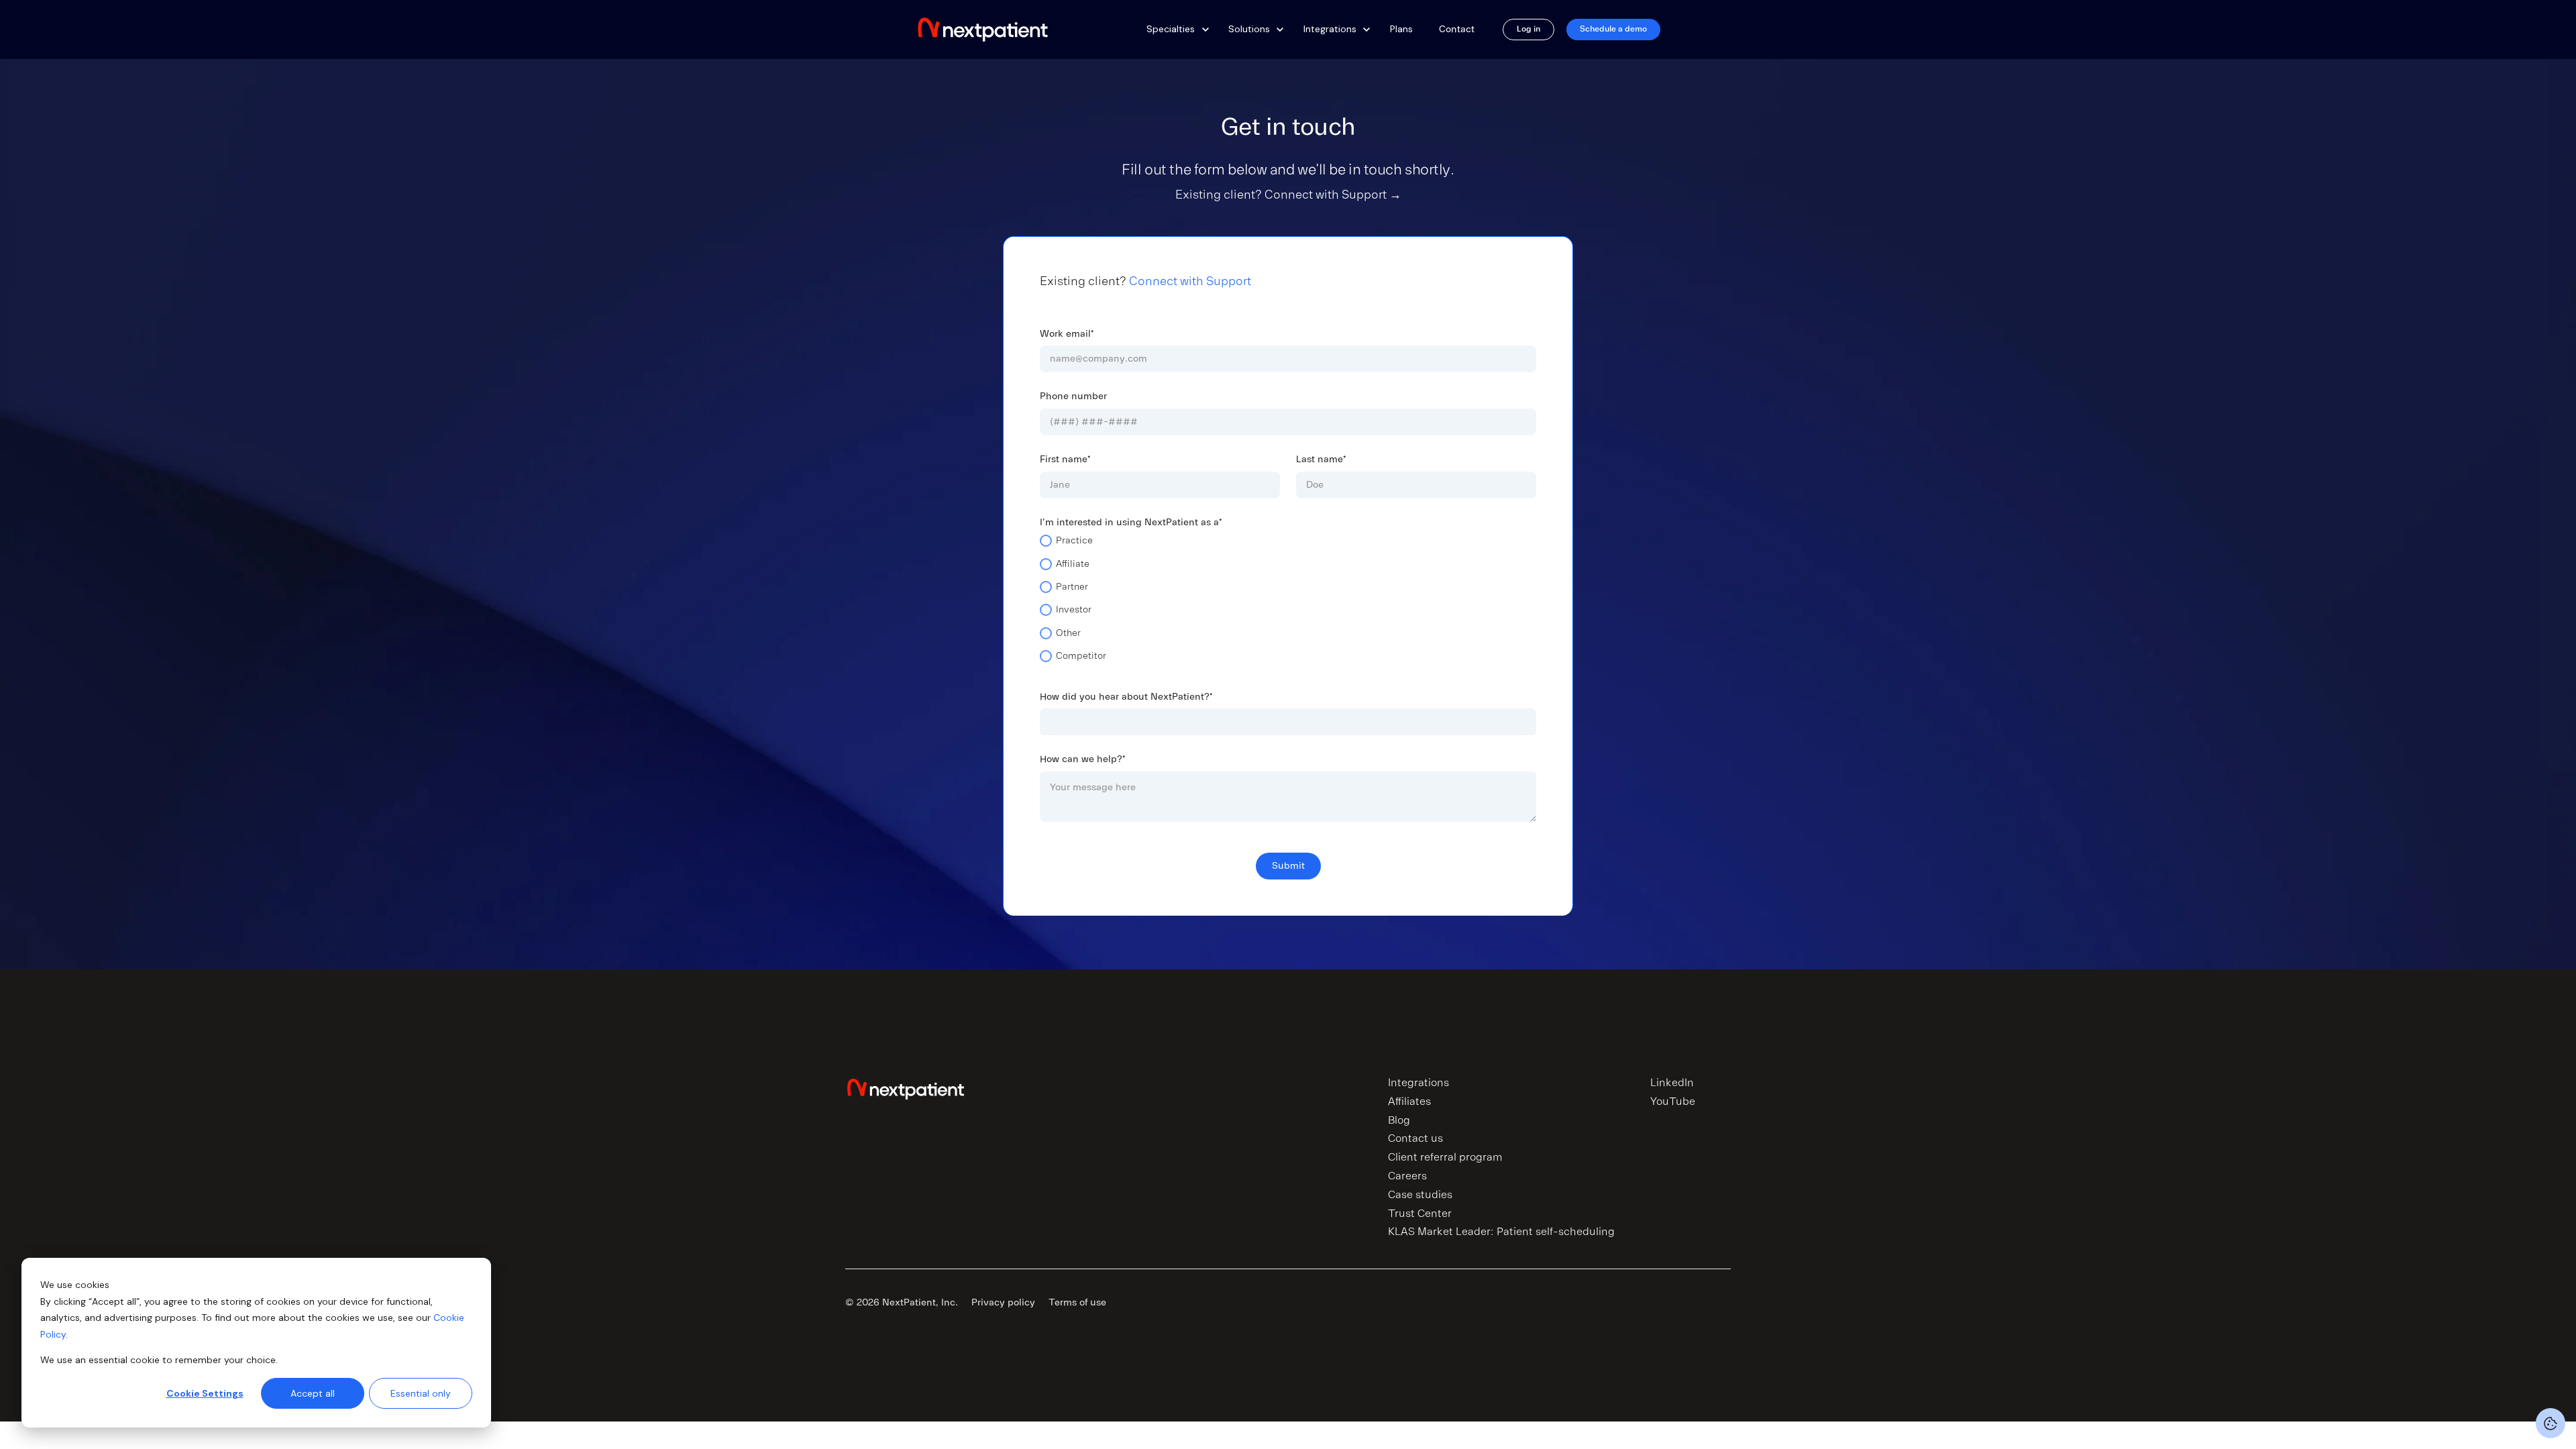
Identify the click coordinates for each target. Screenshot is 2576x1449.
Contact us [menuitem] (1415, 1138)
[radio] (1288, 545)
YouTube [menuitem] (1673, 1102)
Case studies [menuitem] (1420, 1195)
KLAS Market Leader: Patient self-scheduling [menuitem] (1501, 1232)
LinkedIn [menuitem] (1672, 1083)
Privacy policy (1003, 1302)
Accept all (313, 1393)
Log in (1528, 29)
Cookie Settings (205, 1393)
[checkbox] (1288, 603)
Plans (1401, 29)
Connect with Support (1190, 281)
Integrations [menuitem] (1418, 1083)
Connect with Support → (1333, 195)
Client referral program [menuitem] (1445, 1157)
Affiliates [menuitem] (1409, 1102)
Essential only (421, 1393)
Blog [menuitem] (1399, 1120)
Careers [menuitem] (1407, 1176)
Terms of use (1077, 1302)
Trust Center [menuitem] (1420, 1214)
